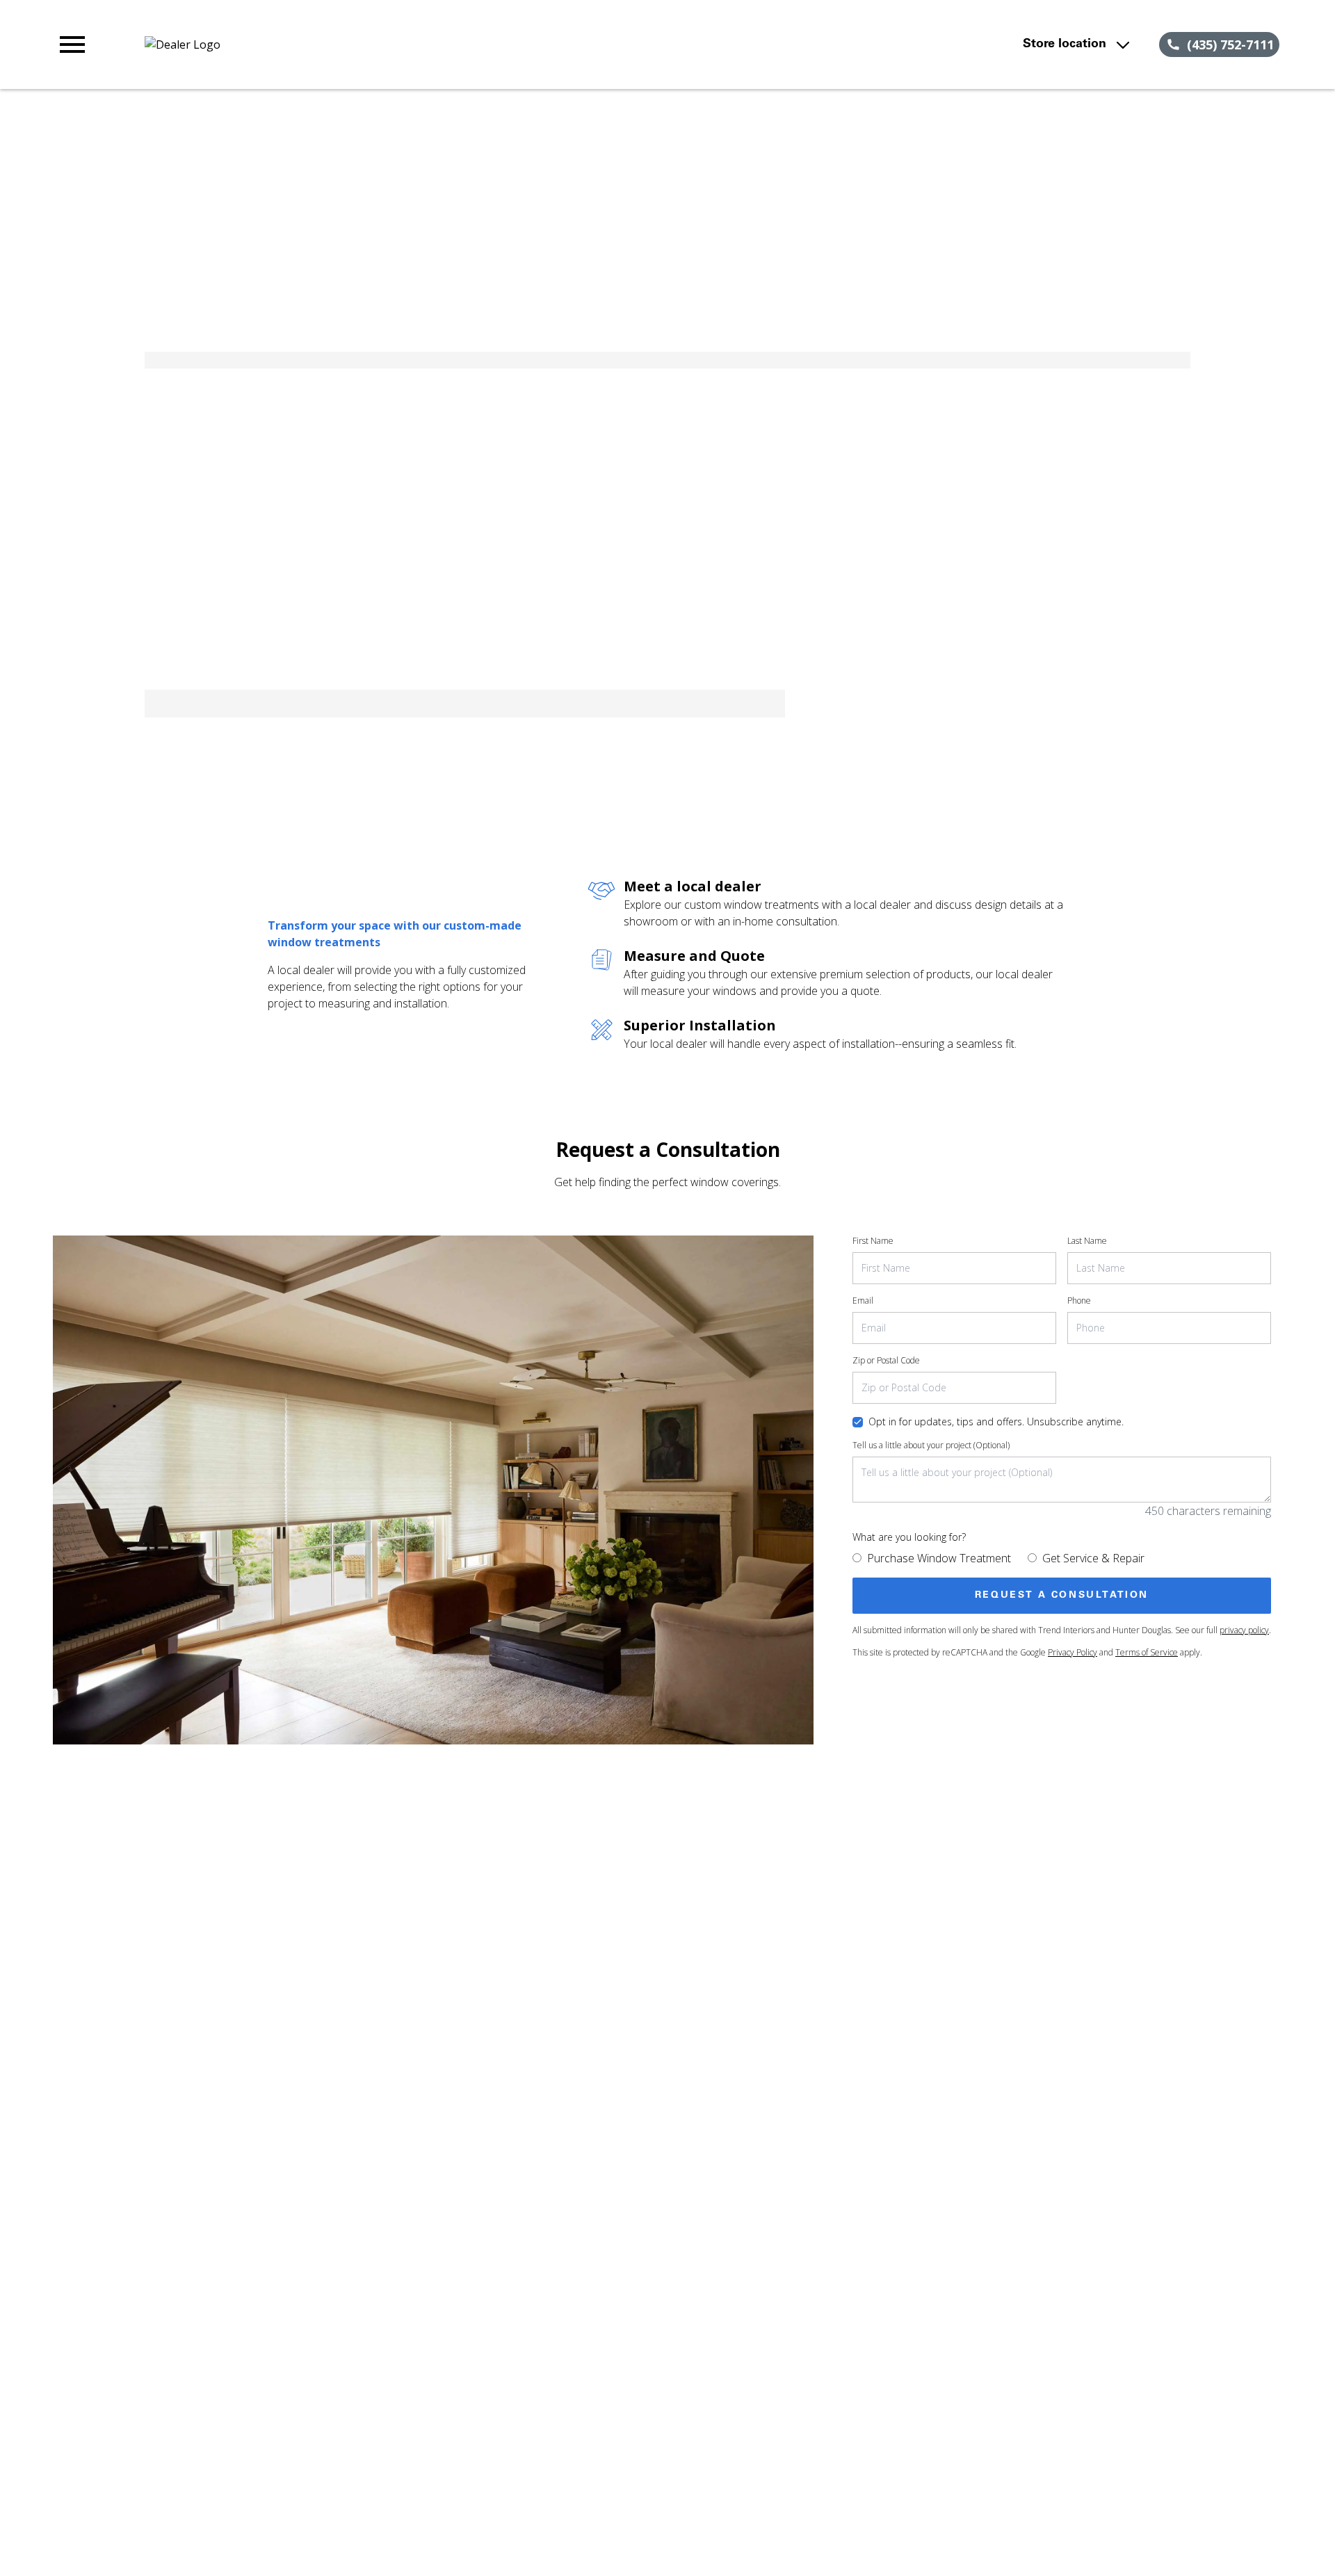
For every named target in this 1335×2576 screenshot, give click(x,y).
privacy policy (1244, 1630)
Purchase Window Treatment (939, 1558)
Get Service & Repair (1093, 1558)
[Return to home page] (343, 44)
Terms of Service (1147, 1652)
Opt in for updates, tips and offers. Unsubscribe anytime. (996, 1421)
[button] (72, 44)
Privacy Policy (1073, 1652)
